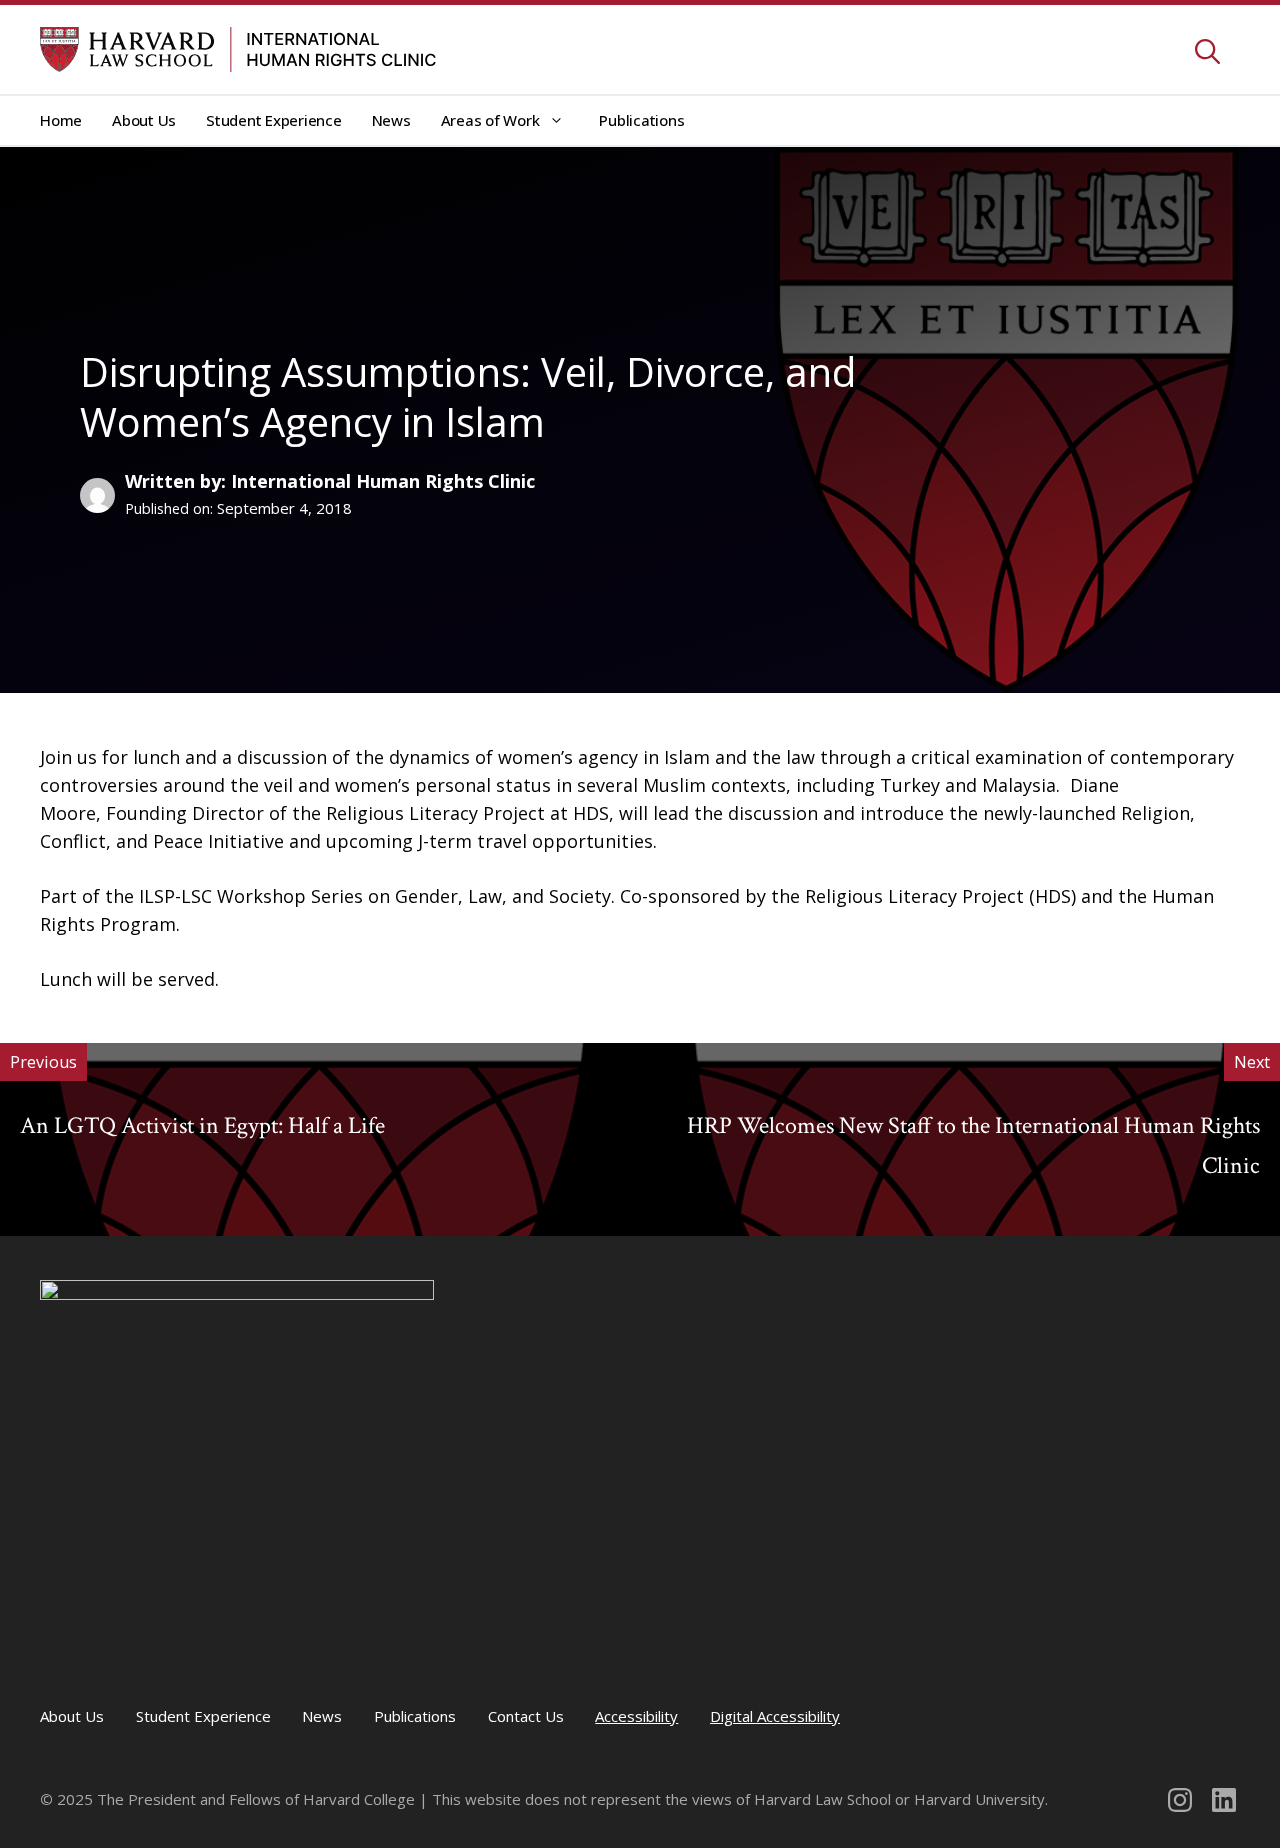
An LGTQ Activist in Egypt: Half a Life (202, 1125)
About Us (144, 120)
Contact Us (526, 1716)
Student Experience (274, 120)
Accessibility (636, 1716)
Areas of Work (490, 120)
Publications (641, 120)
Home (61, 120)
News (391, 120)
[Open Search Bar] (1207, 54)
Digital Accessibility (775, 1716)
